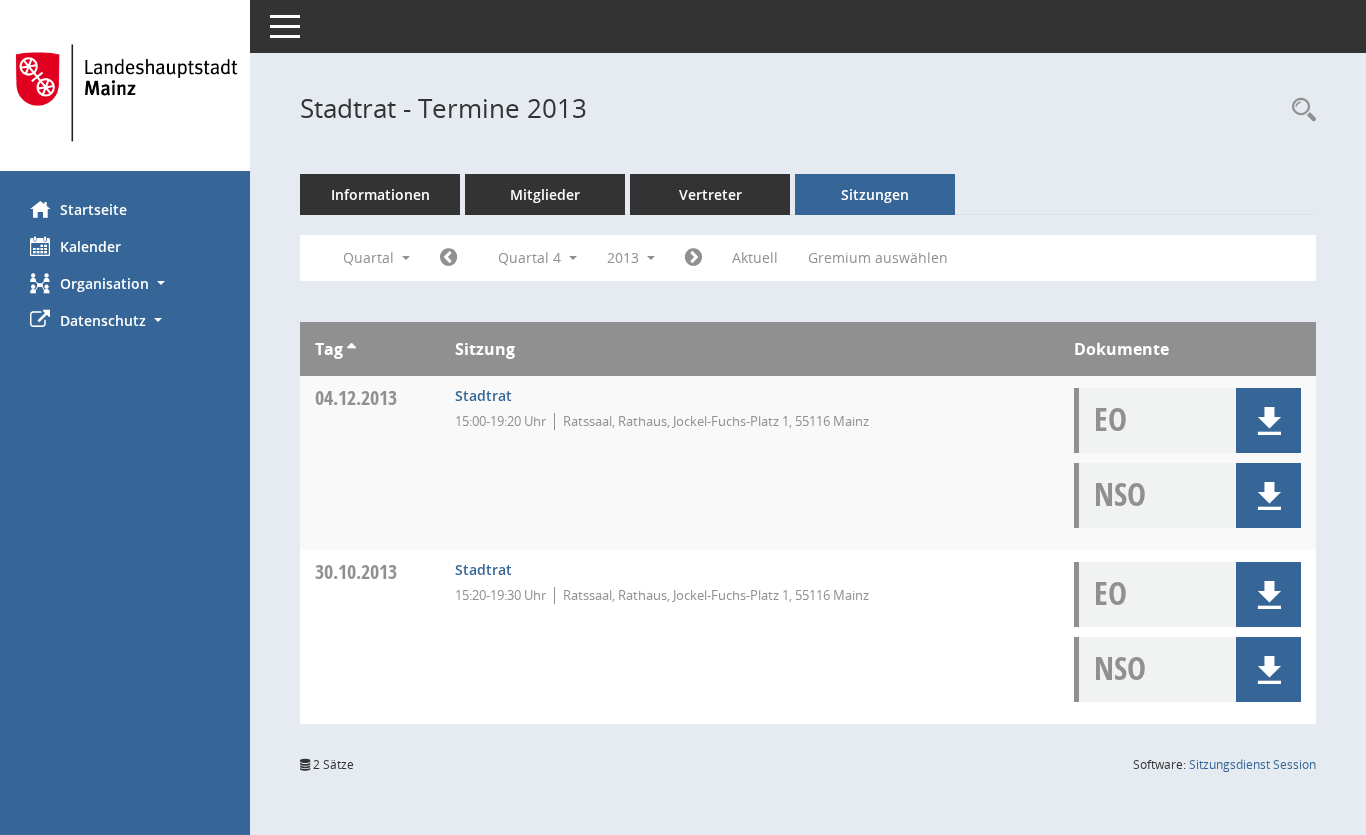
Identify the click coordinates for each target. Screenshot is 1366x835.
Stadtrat (483, 395)
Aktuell (755, 257)
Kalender (90, 246)
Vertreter (710, 194)
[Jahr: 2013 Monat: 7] (448, 258)
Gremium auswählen (878, 257)
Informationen (380, 194)
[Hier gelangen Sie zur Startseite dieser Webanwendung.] (125, 93)
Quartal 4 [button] (531, 257)
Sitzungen (875, 194)
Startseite (93, 209)
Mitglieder (545, 194)
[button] (125, 283)
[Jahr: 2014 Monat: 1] (693, 258)
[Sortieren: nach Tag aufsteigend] (351, 349)
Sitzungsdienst (1252, 764)
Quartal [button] (370, 257)
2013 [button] (625, 257)
